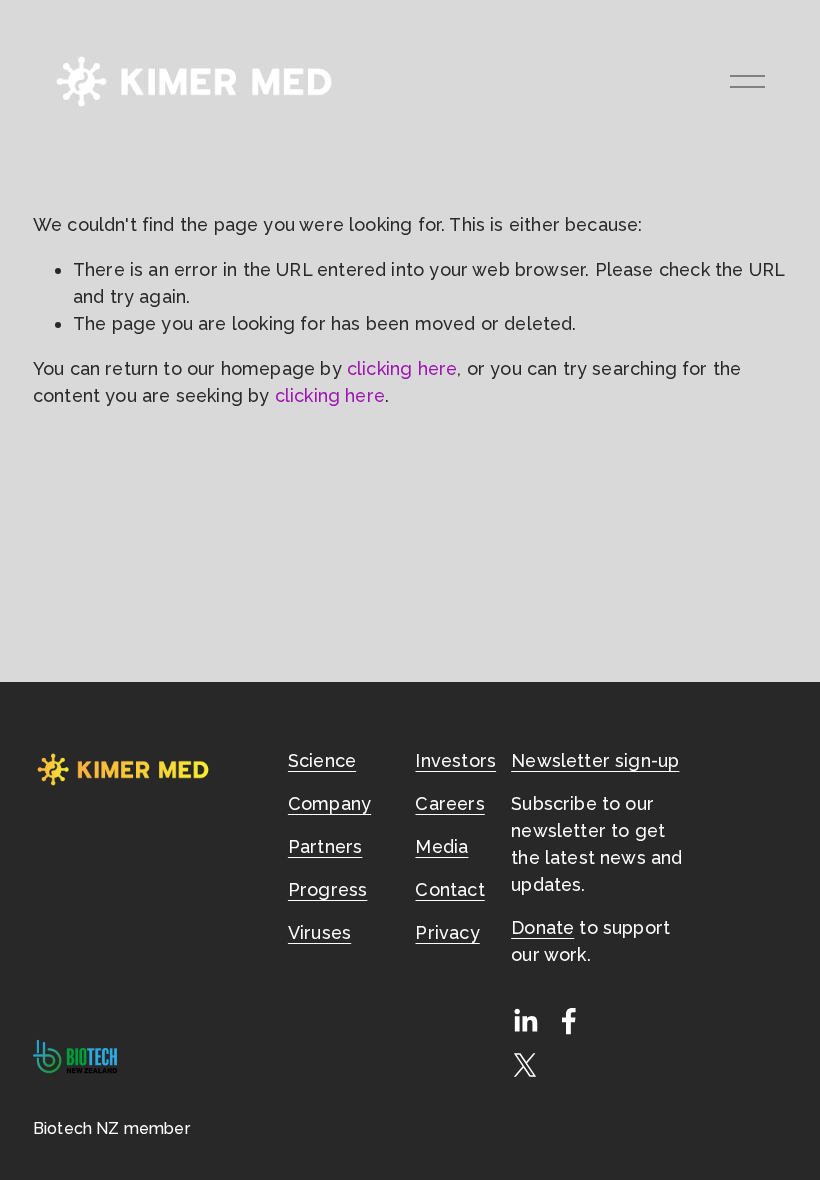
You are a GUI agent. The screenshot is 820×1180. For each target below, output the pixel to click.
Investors (455, 760)
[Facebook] (569, 1021)
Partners (325, 846)
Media (441, 846)
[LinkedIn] (525, 1021)
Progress (327, 889)
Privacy (447, 932)
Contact (449, 889)
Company (329, 803)
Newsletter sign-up (595, 760)
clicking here (402, 368)
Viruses (319, 932)
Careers (449, 803)
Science (322, 760)
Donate (542, 927)
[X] (525, 1065)
